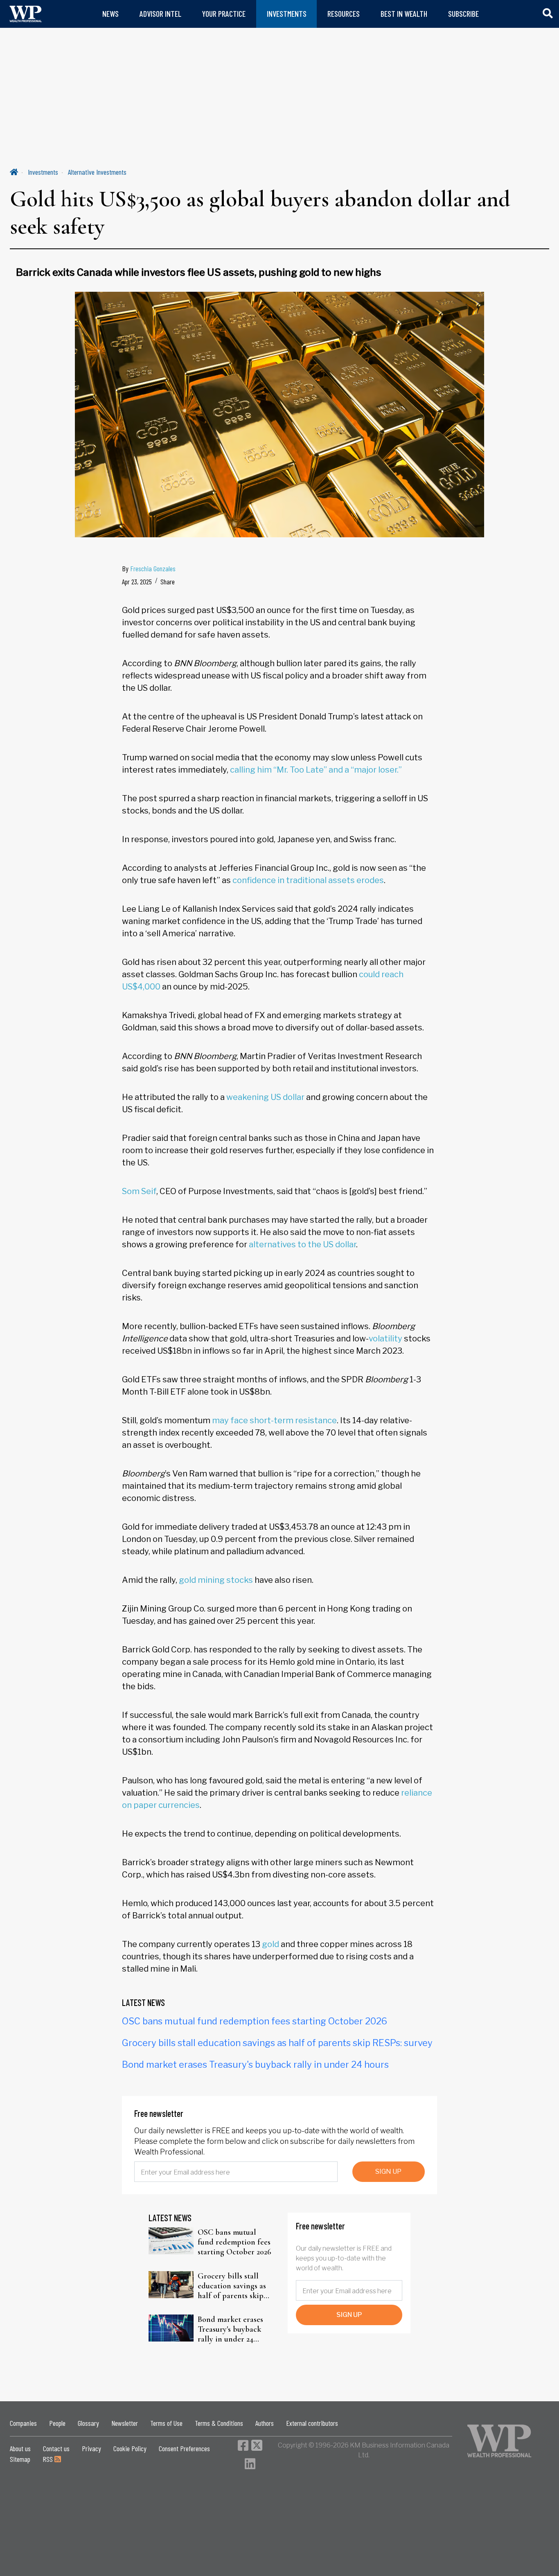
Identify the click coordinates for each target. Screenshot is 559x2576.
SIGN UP (388, 2171)
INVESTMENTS (287, 14)
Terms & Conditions (219, 2423)
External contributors (312, 2423)
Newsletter (125, 2423)
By (149, 568)
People (57, 2423)
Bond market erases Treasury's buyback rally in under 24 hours (255, 2064)
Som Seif (139, 1191)
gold (270, 1944)
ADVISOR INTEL (160, 14)
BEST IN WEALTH (404, 14)
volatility (385, 1339)
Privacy (91, 2448)
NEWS (110, 14)
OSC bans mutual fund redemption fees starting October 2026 (255, 2021)
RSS (48, 2459)
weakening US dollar (265, 1097)
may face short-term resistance (274, 1420)
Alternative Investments (97, 172)
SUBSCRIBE (463, 14)
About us (20, 2448)
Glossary (88, 2423)
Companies (23, 2423)
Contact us (56, 2448)
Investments (43, 172)
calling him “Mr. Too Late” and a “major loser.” (316, 770)
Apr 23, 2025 (137, 581)
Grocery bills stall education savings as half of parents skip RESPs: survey (277, 2043)
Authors (265, 2423)
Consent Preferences (184, 2448)
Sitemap (20, 2459)
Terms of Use (166, 2423)
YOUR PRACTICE (224, 14)
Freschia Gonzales (153, 568)
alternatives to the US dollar (302, 1244)
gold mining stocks (216, 1580)
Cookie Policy (130, 2448)
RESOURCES (344, 14)
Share (168, 581)
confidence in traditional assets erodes (308, 880)
